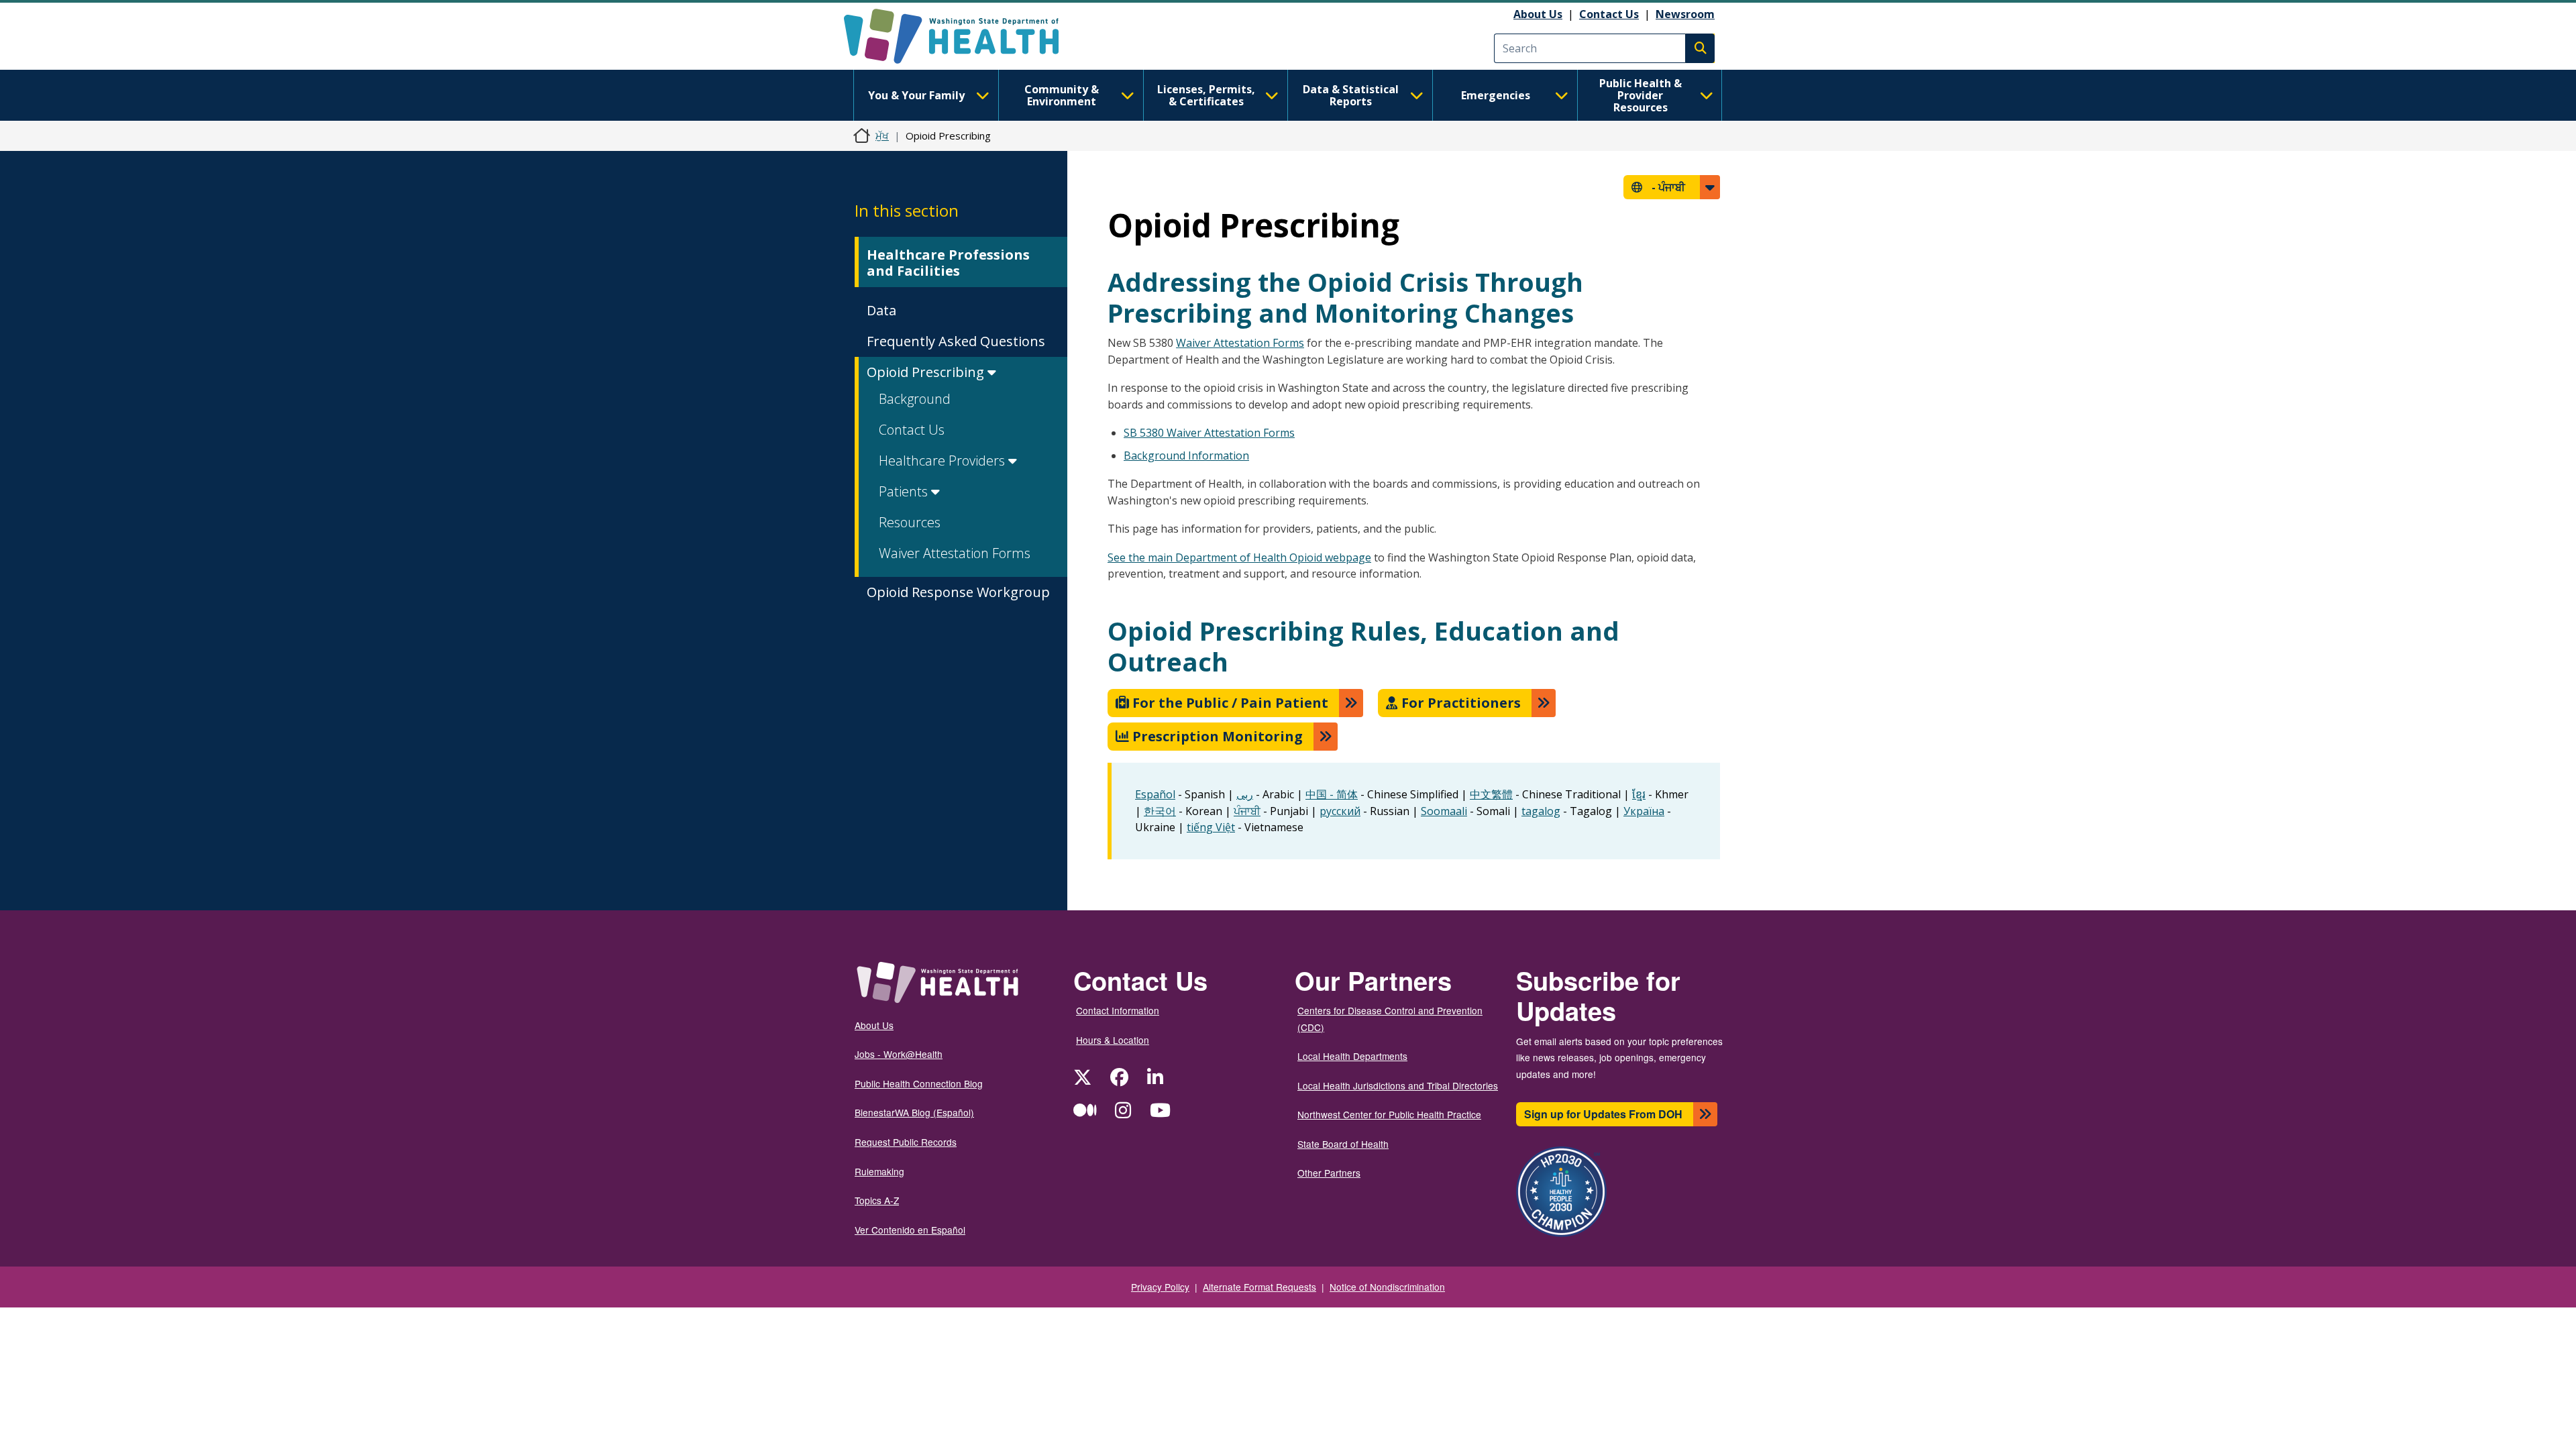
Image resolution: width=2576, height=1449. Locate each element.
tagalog (1541, 811)
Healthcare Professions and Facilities (948, 263)
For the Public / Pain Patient (1229, 703)
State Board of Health (1343, 1144)
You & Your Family (916, 95)
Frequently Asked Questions (956, 341)
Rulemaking (879, 1171)
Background (915, 399)
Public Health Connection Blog (919, 1083)
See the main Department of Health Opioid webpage (1239, 557)
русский (1340, 811)
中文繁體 (1491, 794)
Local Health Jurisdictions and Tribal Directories (1398, 1085)
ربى (1245, 794)
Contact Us (1609, 14)
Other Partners (1329, 1173)
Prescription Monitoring (1216, 736)
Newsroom (1685, 14)
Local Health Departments (1352, 1056)
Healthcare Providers (944, 461)
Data (881, 310)
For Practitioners (1459, 703)
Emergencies (1496, 95)
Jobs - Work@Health (899, 1054)
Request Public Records (906, 1142)
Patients (905, 491)
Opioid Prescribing (927, 372)
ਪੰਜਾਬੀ (1247, 811)
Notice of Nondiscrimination (1387, 1287)
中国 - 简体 (1332, 794)
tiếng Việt (1211, 827)
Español (1155, 794)
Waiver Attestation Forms (955, 553)
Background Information (1186, 455)
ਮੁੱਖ (882, 136)
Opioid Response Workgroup (958, 592)
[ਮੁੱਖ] (963, 36)
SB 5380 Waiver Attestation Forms (1209, 433)
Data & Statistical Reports (1351, 95)
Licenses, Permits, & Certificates (1206, 95)
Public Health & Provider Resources (1641, 95)
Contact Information (1118, 1010)
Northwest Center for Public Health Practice (1389, 1114)
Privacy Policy (1160, 1287)
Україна (1644, 811)
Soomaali (1444, 811)
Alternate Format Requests (1259, 1287)
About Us (1538, 14)
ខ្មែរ (1639, 794)
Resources (910, 522)
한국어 (1160, 811)
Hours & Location (1113, 1040)
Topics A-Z (877, 1200)
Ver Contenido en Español (910, 1230)
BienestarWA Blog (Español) (914, 1112)
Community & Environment (1062, 95)
